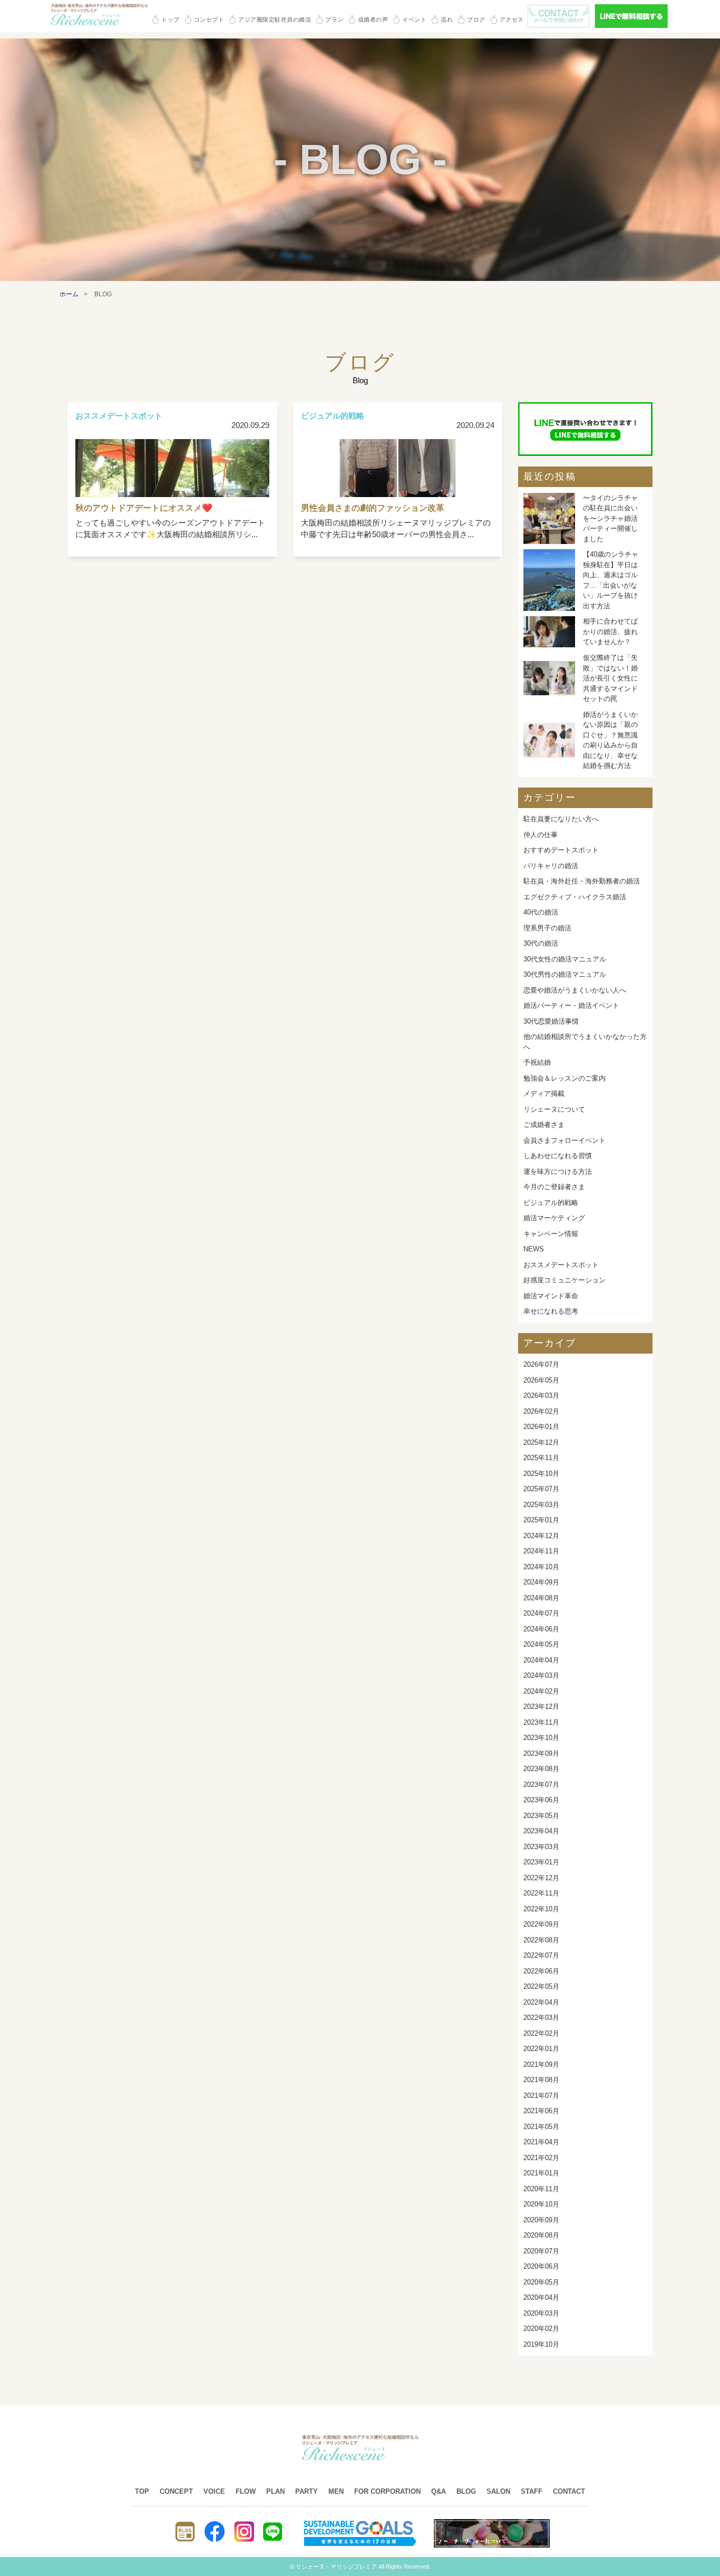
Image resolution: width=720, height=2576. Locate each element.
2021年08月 (541, 2080)
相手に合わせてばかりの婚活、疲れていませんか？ (610, 631)
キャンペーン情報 (551, 1234)
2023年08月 (541, 1769)
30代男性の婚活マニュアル (565, 974)
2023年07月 (541, 1785)
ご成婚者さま (544, 1125)
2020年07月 (541, 2251)
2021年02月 (541, 2158)
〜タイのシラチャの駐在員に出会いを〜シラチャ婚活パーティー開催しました (610, 518)
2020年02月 (541, 2329)
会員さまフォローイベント (565, 1140)
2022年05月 (541, 1986)
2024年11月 (541, 1551)
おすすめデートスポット (561, 850)
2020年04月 (541, 2297)
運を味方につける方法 (558, 1172)
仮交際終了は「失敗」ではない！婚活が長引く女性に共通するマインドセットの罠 (610, 678)
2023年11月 (541, 1722)
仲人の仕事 (541, 835)
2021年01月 (541, 2173)
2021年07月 (541, 2096)
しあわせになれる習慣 (558, 1156)
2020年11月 (541, 2189)
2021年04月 (541, 2142)
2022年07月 (541, 1955)
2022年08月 (541, 1940)
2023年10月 (541, 1738)
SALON (498, 2491)
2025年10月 (541, 1474)
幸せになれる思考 (551, 1311)
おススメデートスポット (561, 1265)
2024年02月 (541, 1691)
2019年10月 (541, 2344)
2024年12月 (541, 1536)
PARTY (307, 2491)
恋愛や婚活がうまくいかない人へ (575, 990)
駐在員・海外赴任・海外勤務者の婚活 (582, 881)
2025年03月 (541, 1505)
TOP (142, 2491)
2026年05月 (541, 1380)
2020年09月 (541, 2220)
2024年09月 (541, 1582)
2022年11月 (541, 1893)
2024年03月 (541, 1675)
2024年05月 (541, 1644)
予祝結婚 (537, 1062)
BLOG (466, 2491)
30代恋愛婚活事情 (551, 1021)
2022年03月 (541, 2018)
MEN (336, 2491)
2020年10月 (541, 2204)
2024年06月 (541, 1629)
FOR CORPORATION (387, 2491)
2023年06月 (541, 1800)
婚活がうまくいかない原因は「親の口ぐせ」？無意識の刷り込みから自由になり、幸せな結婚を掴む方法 (610, 740)
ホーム (69, 294)
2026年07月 (541, 1364)
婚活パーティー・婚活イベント (571, 1005)
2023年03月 (541, 1847)
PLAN (275, 2491)
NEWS (534, 1249)
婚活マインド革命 (551, 1296)
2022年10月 (541, 1909)
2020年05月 (541, 2282)
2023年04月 (541, 1831)
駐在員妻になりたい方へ (561, 819)
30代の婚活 (541, 943)
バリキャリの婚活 (551, 866)
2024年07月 (541, 1613)
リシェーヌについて (554, 1109)
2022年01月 (541, 2049)
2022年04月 (541, 2002)
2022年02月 (541, 2033)
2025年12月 (541, 1442)
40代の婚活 (541, 912)
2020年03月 (541, 2313)
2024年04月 (541, 1660)
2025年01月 (541, 1520)
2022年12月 (541, 1878)
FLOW (246, 2491)
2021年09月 (541, 2064)
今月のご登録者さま (554, 1187)
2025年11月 (541, 1458)
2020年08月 (541, 2235)
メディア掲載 (544, 1093)
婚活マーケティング (554, 1218)
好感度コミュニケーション (565, 1280)
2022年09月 (541, 1924)
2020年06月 (541, 2266)
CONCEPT (176, 2491)
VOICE (214, 2491)
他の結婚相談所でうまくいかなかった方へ (585, 1042)
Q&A (439, 2491)
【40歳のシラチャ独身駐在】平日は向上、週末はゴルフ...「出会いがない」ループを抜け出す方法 (611, 580)
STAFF (532, 2491)
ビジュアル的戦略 (551, 1203)
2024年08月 (541, 1598)
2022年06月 (541, 1971)
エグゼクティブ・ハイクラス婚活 (575, 897)
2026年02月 (541, 1411)
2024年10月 (541, 1567)
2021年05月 (541, 2127)
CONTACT (569, 2491)
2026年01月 (541, 1427)
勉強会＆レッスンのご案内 (565, 1078)
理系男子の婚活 (547, 928)
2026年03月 (541, 1396)
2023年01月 (541, 1862)
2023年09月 (541, 1753)
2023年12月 (541, 1707)
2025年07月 (541, 1489)
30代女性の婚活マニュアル (565, 959)
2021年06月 (541, 2111)
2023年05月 (541, 1816)
